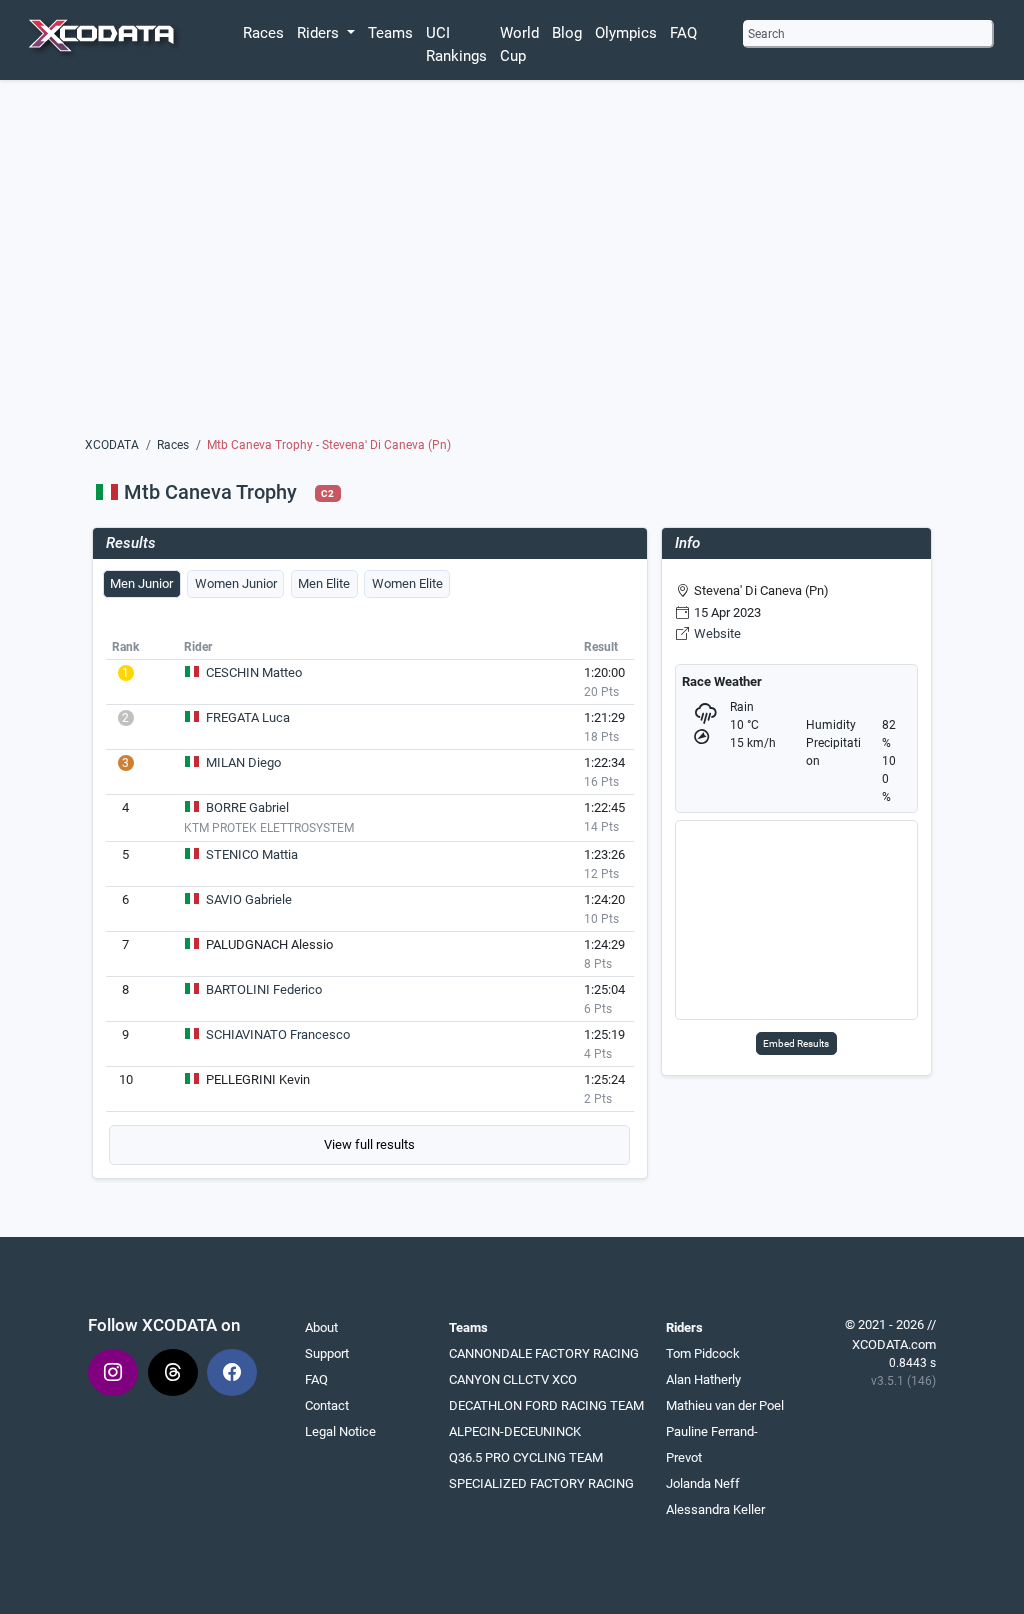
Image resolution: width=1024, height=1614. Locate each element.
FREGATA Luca (248, 717)
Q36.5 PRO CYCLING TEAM (526, 1457)
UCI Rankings (456, 44)
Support (327, 1353)
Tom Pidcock (703, 1353)
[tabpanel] (370, 899)
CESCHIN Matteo (254, 672)
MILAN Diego (243, 762)
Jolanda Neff (703, 1483)
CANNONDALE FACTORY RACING (544, 1353)
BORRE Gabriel (247, 807)
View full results (369, 1144)
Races (263, 33)
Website (717, 633)
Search (766, 34)
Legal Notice (340, 1431)
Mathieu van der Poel (725, 1405)
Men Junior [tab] (141, 583)
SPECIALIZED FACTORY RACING (541, 1483)
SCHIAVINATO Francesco (278, 1034)
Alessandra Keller (715, 1509)
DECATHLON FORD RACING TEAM (546, 1405)
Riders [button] (320, 33)
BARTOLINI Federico (264, 989)
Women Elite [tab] (407, 583)
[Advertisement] (512, 257)
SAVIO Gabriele (249, 899)
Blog (567, 33)
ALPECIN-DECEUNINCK (515, 1431)
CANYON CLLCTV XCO (513, 1379)
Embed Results (796, 1043)
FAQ (683, 33)
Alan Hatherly (703, 1379)
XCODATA (112, 445)
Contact (327, 1405)
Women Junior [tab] (236, 583)
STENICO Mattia (252, 854)
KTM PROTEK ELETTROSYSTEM (269, 828)
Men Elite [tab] (324, 583)
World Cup (519, 44)
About (321, 1327)
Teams (390, 33)
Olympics (626, 33)
